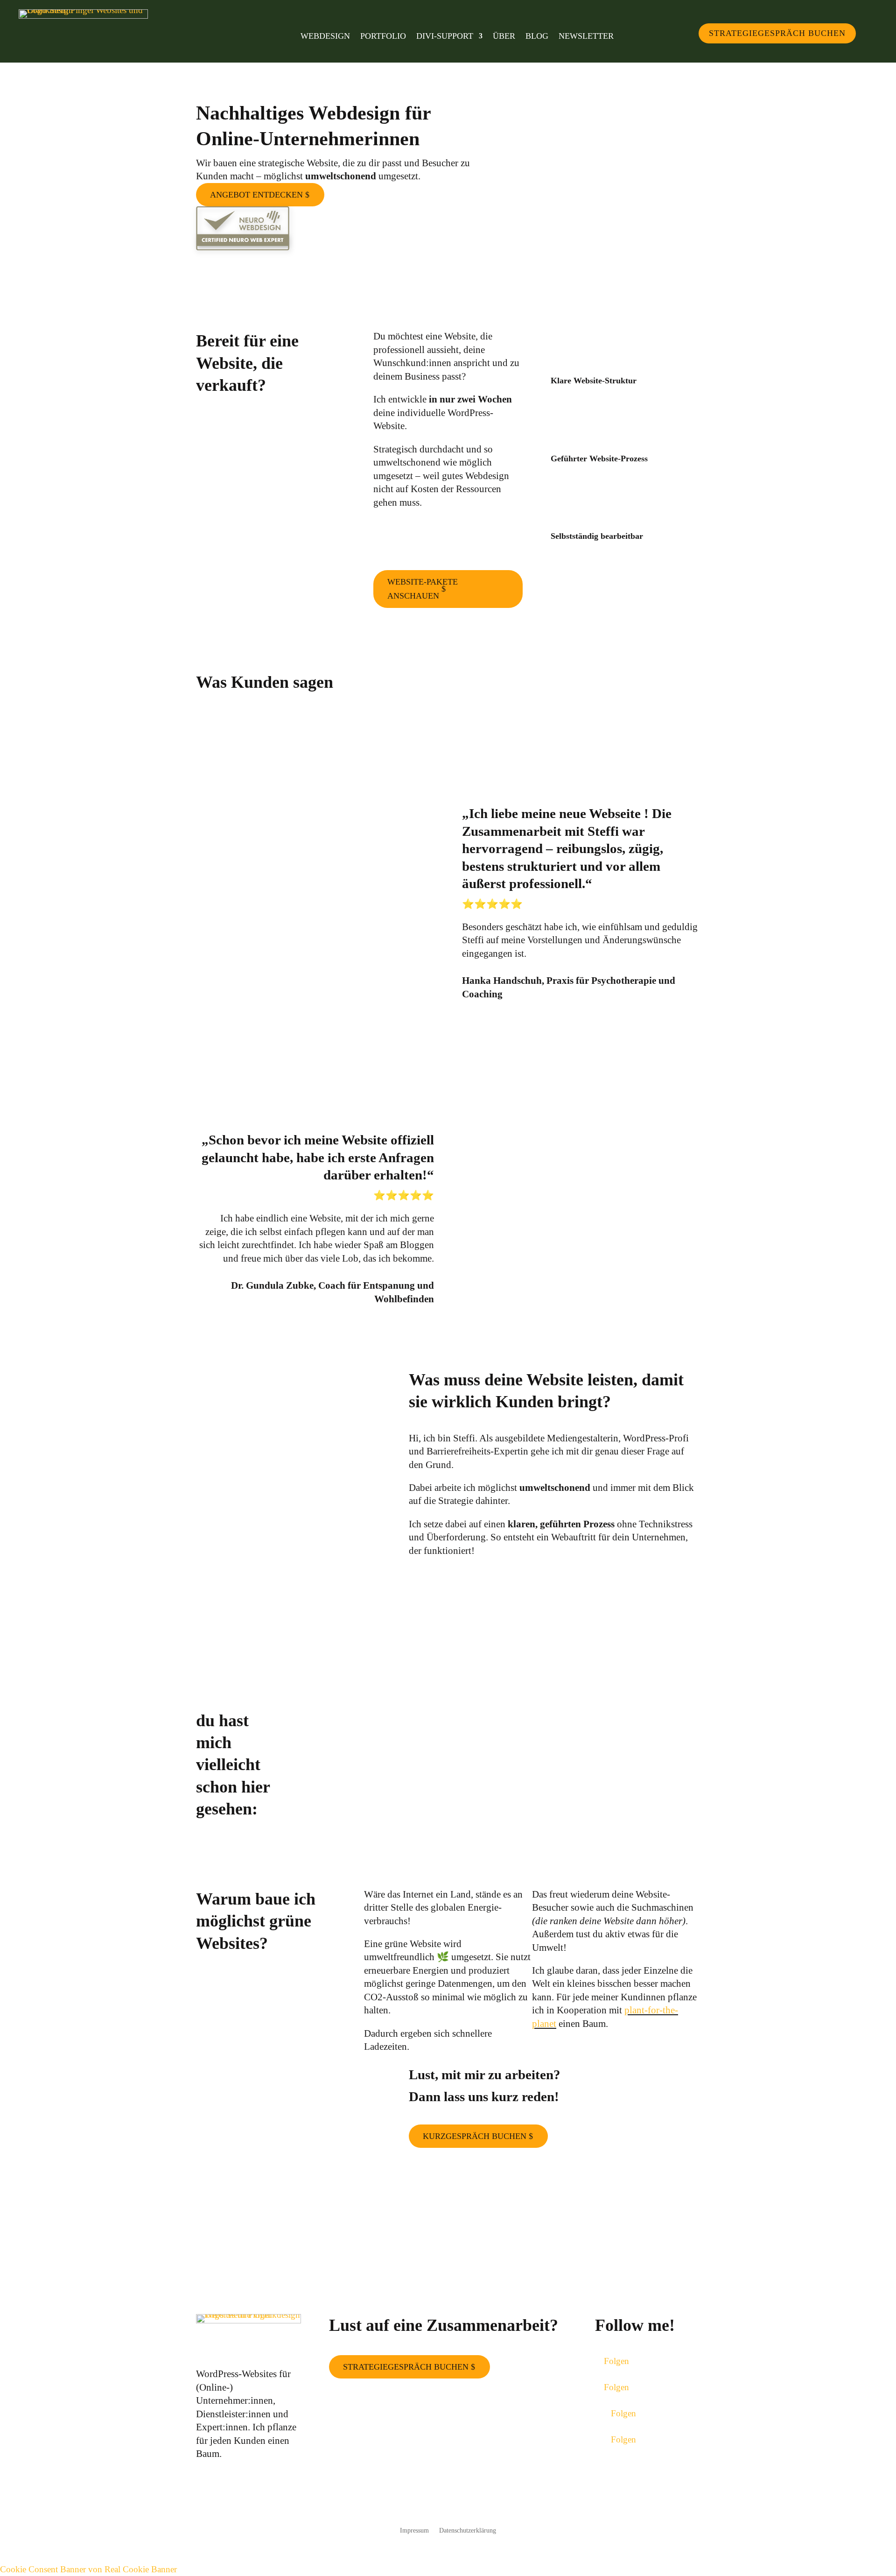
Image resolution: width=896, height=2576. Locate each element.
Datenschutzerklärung (468, 2531)
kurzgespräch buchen (475, 2136)
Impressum (414, 2531)
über (504, 37)
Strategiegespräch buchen (777, 33)
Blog (537, 37)
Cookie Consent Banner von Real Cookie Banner (88, 2569)
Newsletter (586, 37)
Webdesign (325, 37)
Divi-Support (445, 37)
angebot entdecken (256, 195)
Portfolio (383, 37)
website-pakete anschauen (423, 589)
